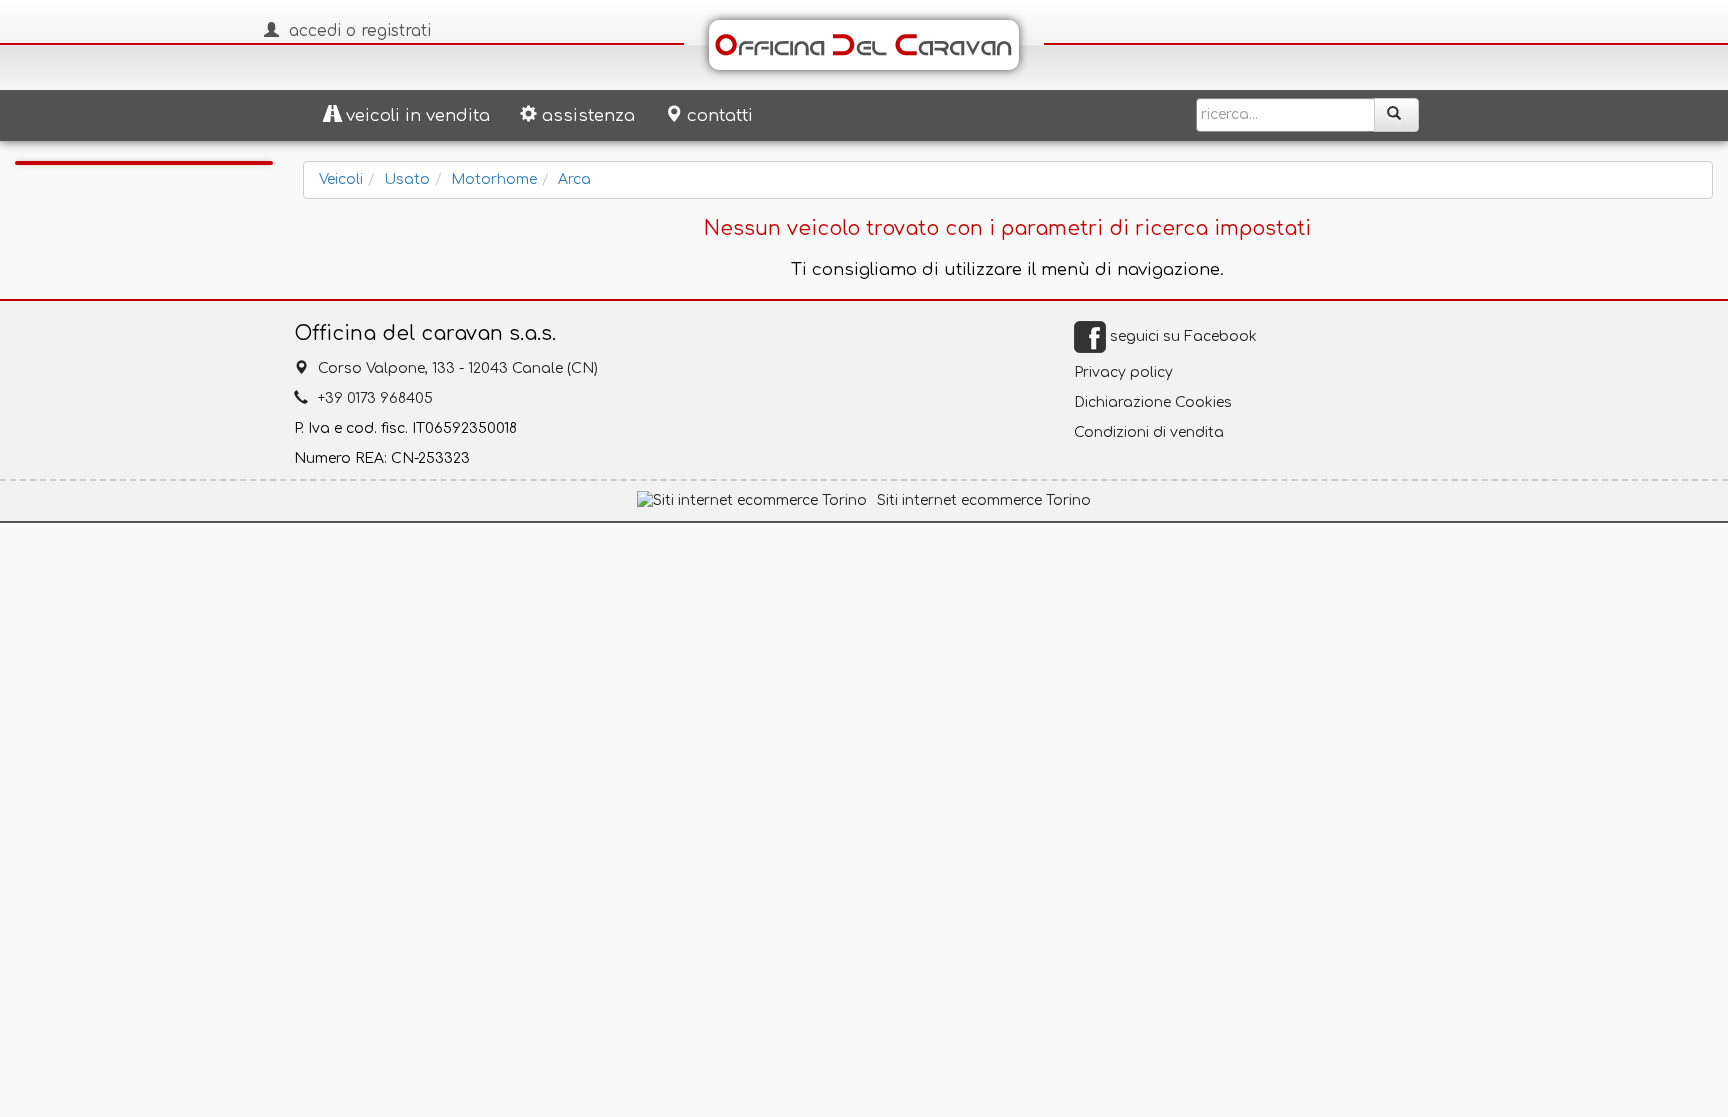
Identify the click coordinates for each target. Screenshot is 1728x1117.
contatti (720, 115)
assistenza (588, 115)
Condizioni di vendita (1149, 432)
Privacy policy (1123, 372)
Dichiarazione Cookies (1153, 402)
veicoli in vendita (418, 115)
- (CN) (458, 368)
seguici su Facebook (1181, 336)
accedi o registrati (360, 31)
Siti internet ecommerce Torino (984, 500)
